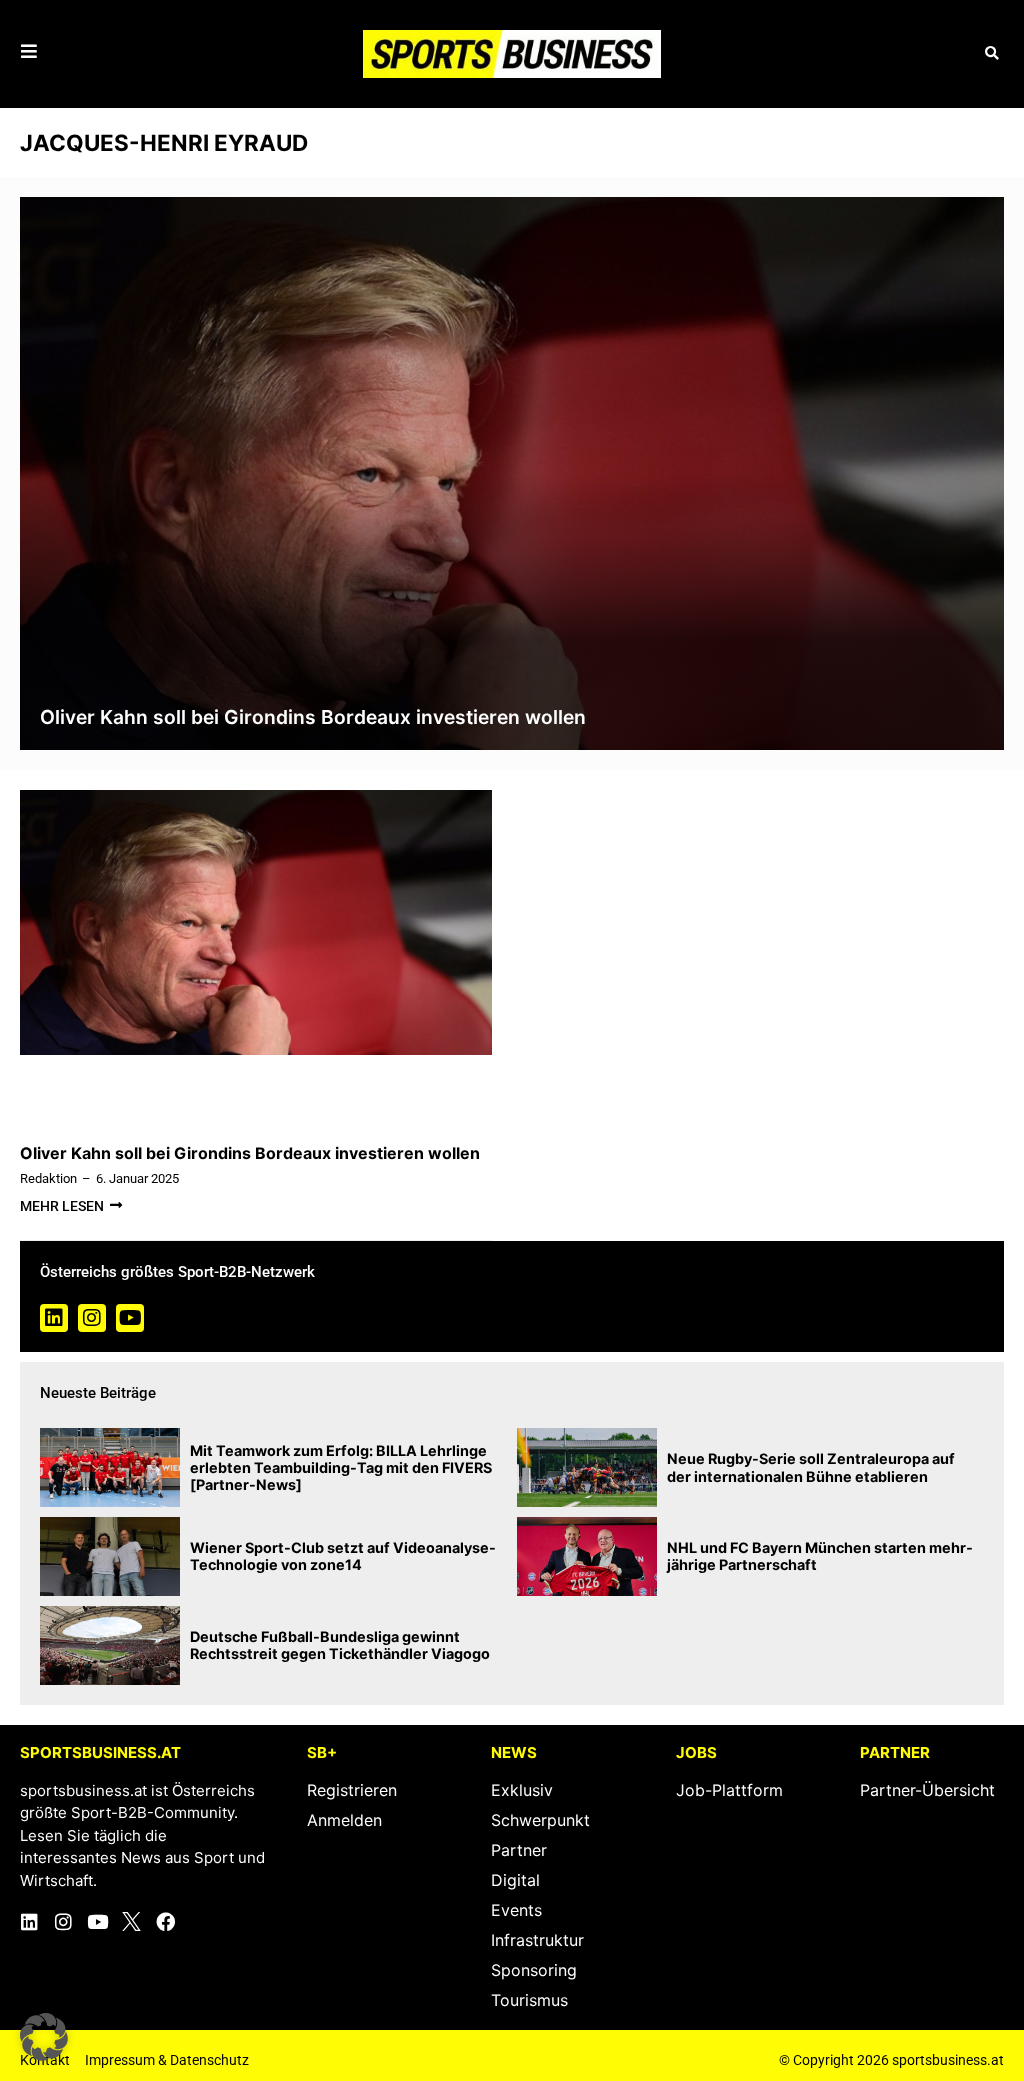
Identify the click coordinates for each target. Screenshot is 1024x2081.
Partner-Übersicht (927, 1790)
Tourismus (529, 2000)
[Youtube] (130, 1318)
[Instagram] (92, 1318)
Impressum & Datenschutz (167, 2060)
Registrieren (352, 1790)
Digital (515, 1880)
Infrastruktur (537, 1940)
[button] (991, 53)
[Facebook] (165, 1921)
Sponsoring (534, 1970)
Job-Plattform (729, 1790)
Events (516, 1910)
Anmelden (344, 1820)
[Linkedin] (54, 1318)
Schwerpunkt (540, 1820)
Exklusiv (522, 1790)
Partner (519, 1850)
